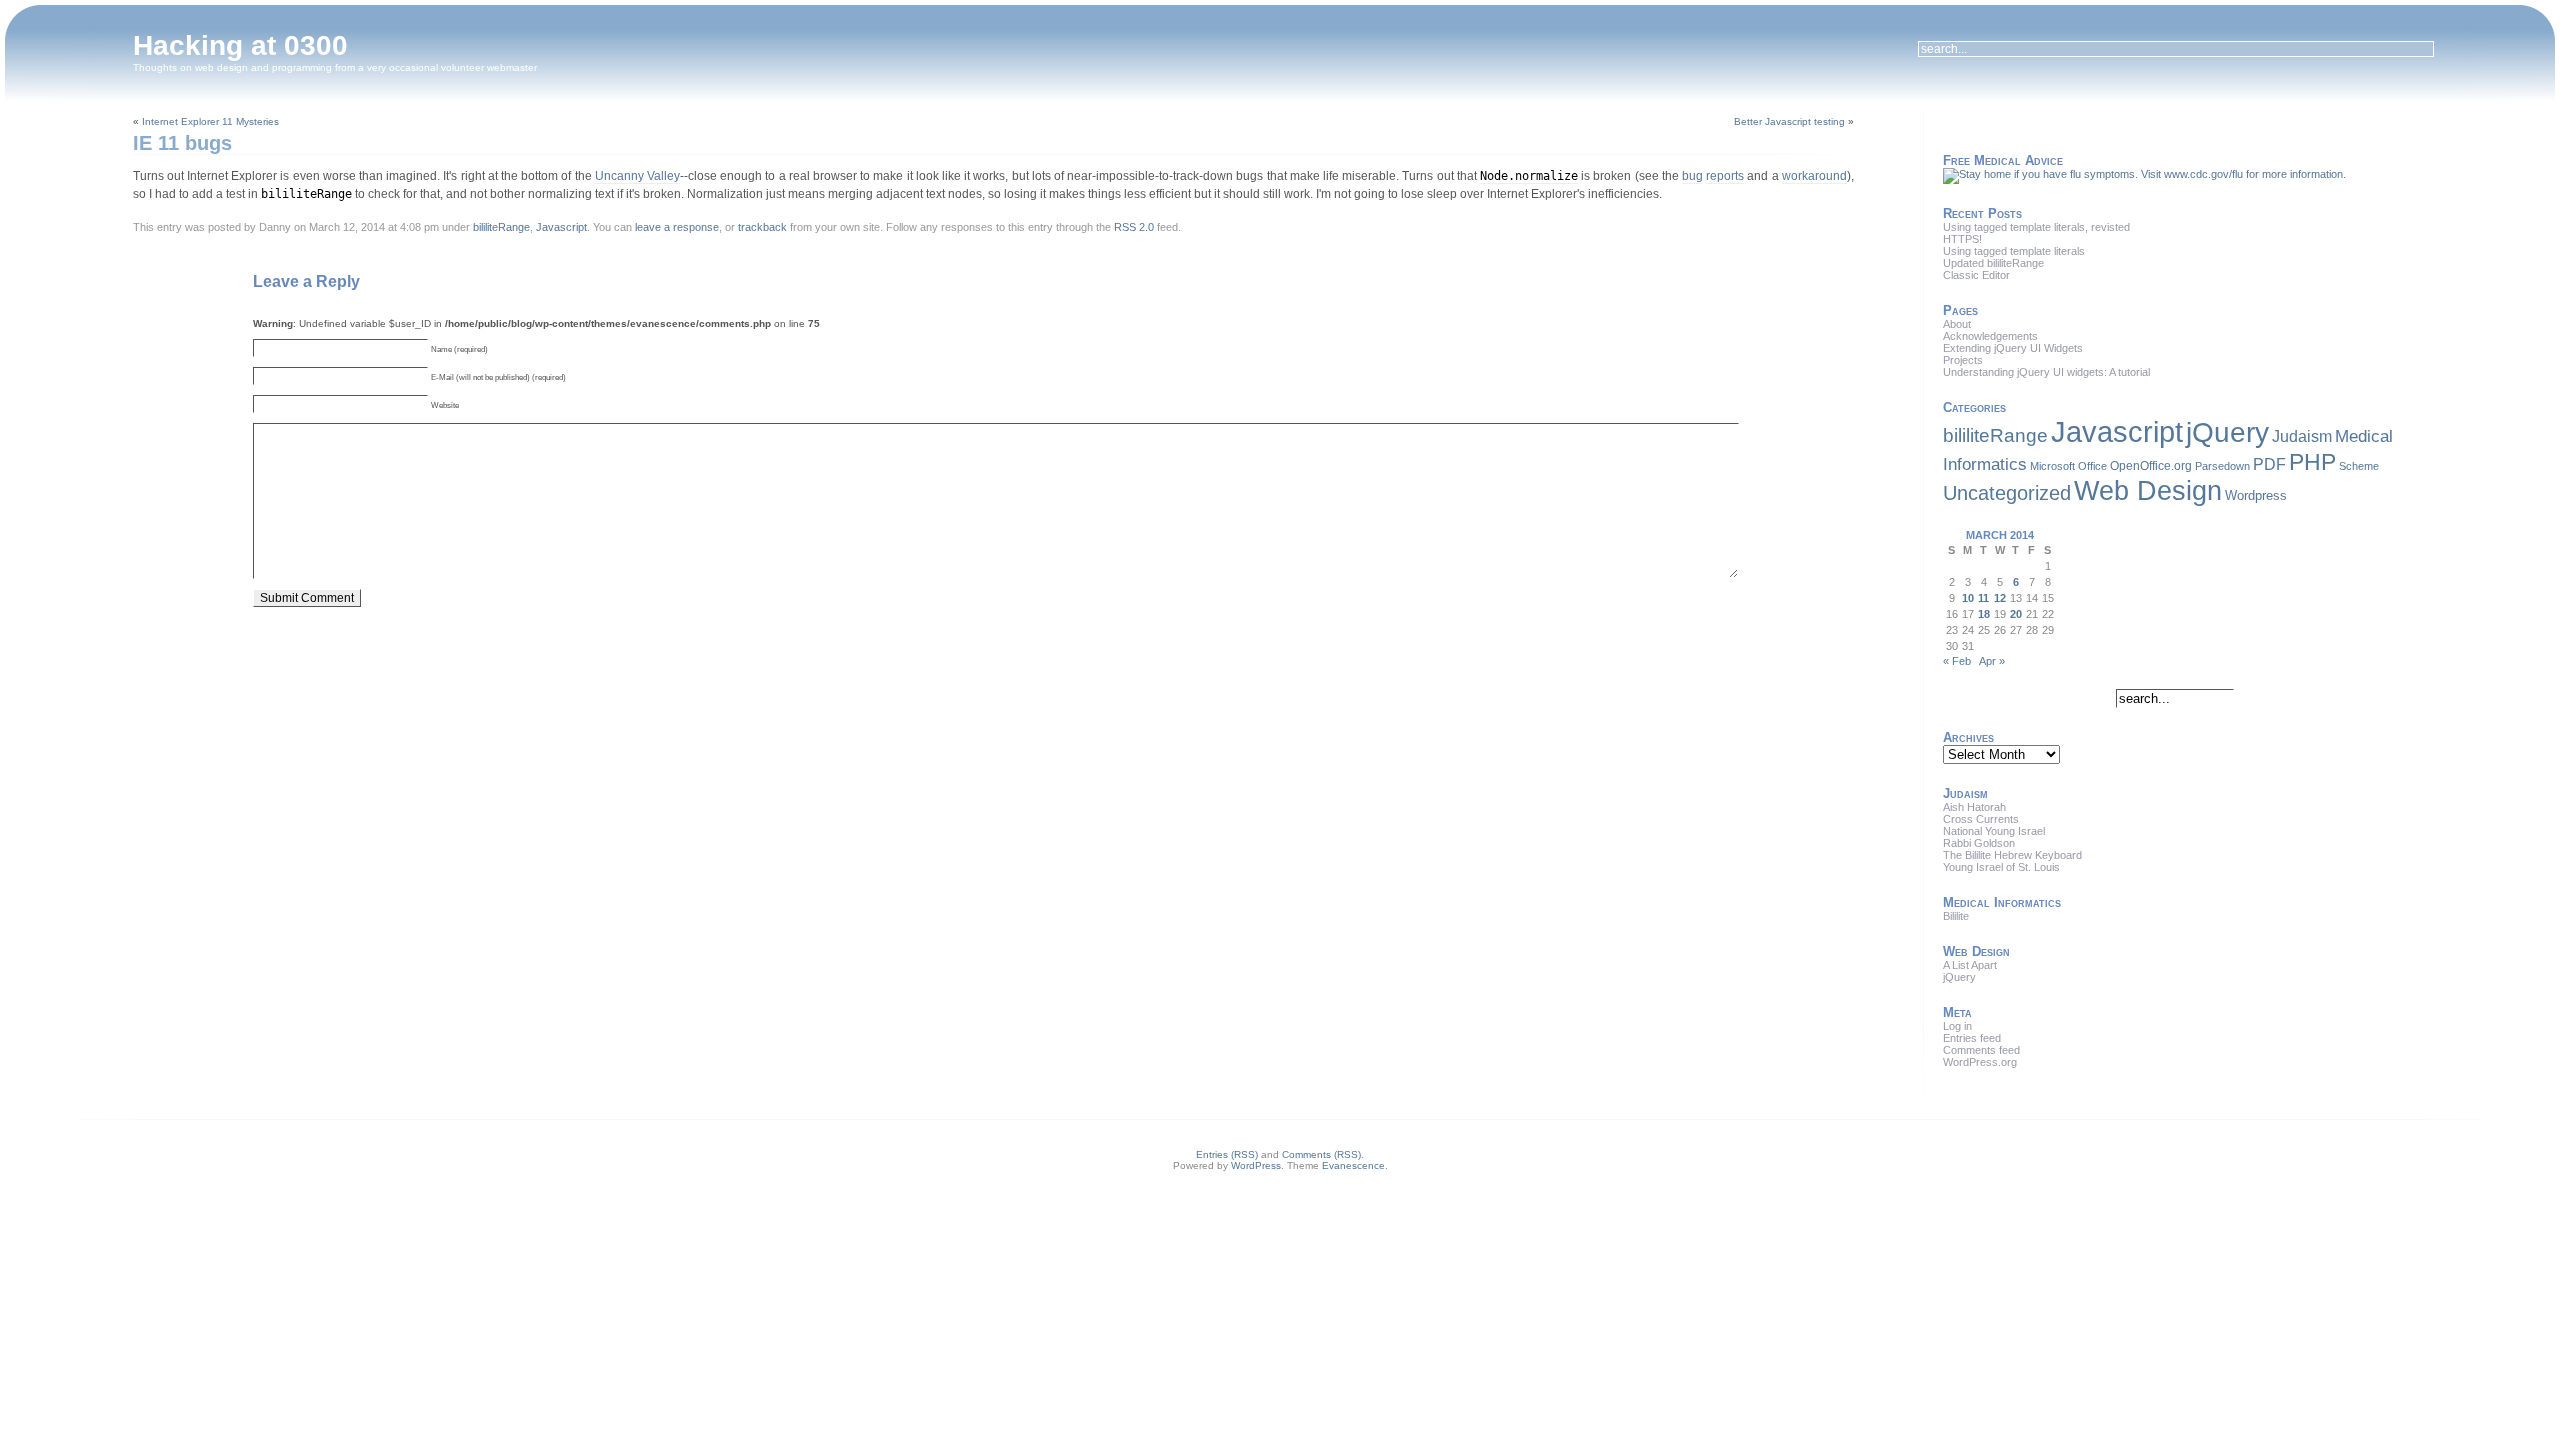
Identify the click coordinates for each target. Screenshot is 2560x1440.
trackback (762, 227)
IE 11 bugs (182, 143)
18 (1984, 614)
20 (2016, 614)
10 (1968, 598)
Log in (1957, 1026)
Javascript (561, 227)
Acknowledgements (1990, 336)
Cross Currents (1981, 819)
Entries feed (1972, 1038)
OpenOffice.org (2151, 466)
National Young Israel (1994, 831)
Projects (1963, 360)
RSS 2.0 (1134, 227)
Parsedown (2222, 466)
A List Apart (1970, 965)
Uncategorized (2007, 492)
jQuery (2227, 432)
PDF (2269, 464)
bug (1692, 176)
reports (1725, 176)
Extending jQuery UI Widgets (2013, 348)
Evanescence (1353, 1165)
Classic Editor (1976, 275)
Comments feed (1981, 1050)
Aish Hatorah (1974, 807)
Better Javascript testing (1789, 121)
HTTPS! (1962, 239)
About (1957, 324)
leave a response (677, 227)
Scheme (2359, 466)
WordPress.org (1980, 1062)
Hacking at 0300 (240, 45)
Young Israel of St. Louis (2001, 867)
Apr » (1992, 661)
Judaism (2302, 436)
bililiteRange (501, 227)
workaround (1814, 176)
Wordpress (2256, 495)
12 (2000, 598)
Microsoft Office (2068, 466)
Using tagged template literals (2014, 251)
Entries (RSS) (1227, 1154)
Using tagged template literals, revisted (2036, 227)
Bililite (1956, 916)
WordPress (1256, 1165)
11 (1983, 598)
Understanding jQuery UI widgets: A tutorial (2046, 372)
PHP (2312, 462)
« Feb (1957, 661)
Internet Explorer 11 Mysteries (210, 121)
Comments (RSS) (1321, 1154)
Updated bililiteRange (1993, 263)
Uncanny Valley (637, 176)
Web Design (2148, 491)
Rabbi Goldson (1979, 843)
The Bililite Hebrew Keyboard (2012, 855)
